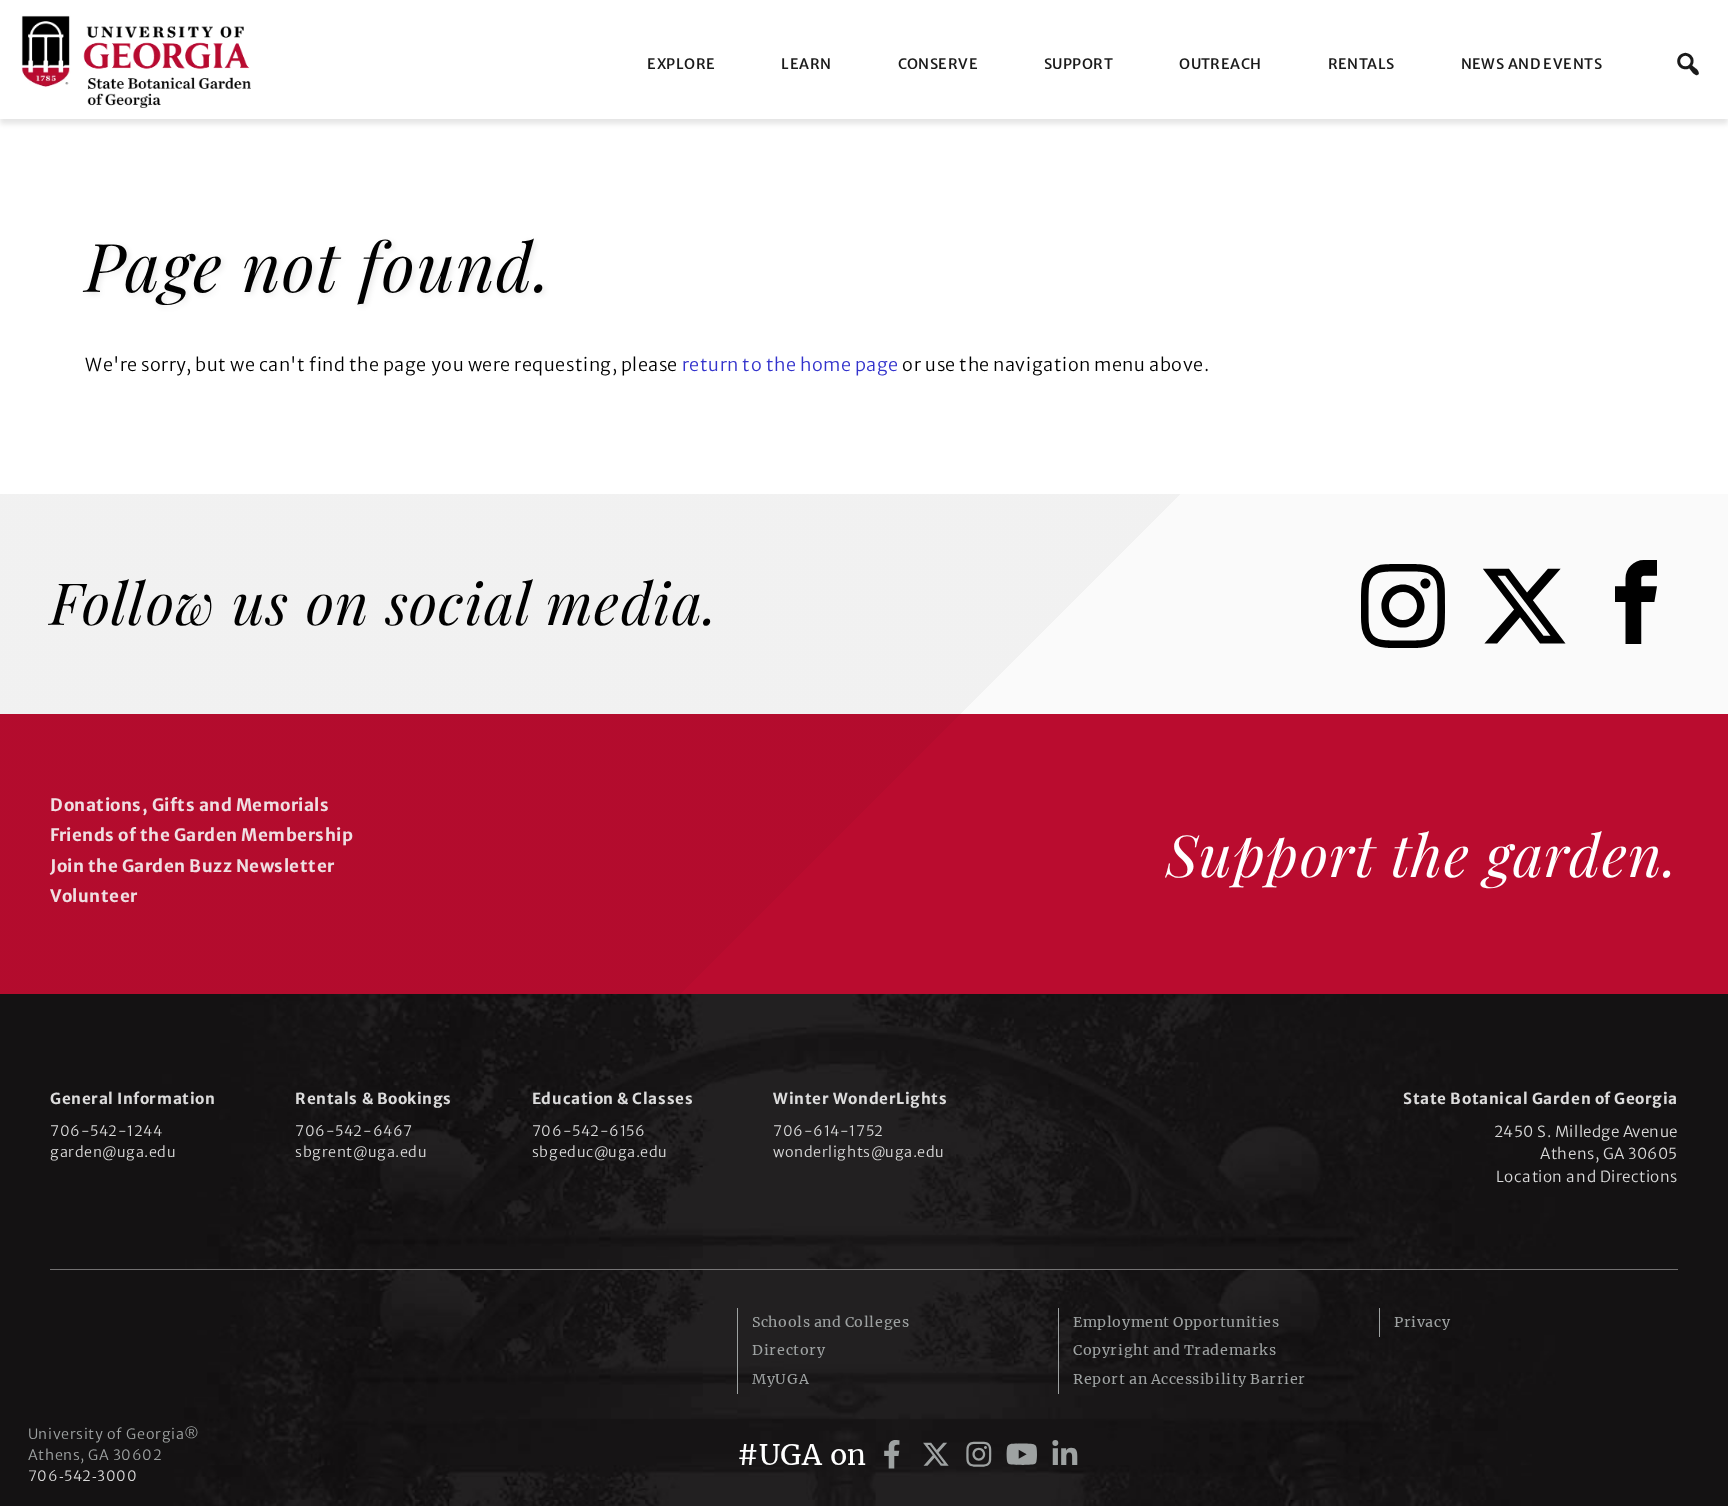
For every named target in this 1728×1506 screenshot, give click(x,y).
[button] (1688, 64)
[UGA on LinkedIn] (1065, 1455)
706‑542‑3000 (82, 1476)
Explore (681, 64)
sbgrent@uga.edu (361, 1152)
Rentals (1361, 64)
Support (1078, 64)
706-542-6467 (353, 1131)
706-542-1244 (106, 1131)
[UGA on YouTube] (1025, 1455)
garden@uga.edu (113, 1152)
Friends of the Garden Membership (201, 835)
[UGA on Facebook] (895, 1455)
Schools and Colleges (830, 1322)
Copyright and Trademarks (1174, 1350)
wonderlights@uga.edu (859, 1152)
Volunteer (94, 896)
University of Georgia (178, 1348)
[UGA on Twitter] (939, 1455)
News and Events (1531, 64)
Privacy (1422, 1322)
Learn (806, 64)
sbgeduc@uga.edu (600, 1152)
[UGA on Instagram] (982, 1455)
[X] (1539, 641)
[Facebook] (1641, 641)
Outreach (1220, 64)
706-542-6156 (588, 1131)
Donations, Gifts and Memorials (189, 805)
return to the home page (790, 364)
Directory (788, 1350)
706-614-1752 (828, 1131)
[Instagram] (1418, 641)
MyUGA (780, 1379)
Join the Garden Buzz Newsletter (192, 866)
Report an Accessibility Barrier (1189, 1379)
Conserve (938, 64)
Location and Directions (1587, 1176)
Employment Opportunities (1176, 1322)
